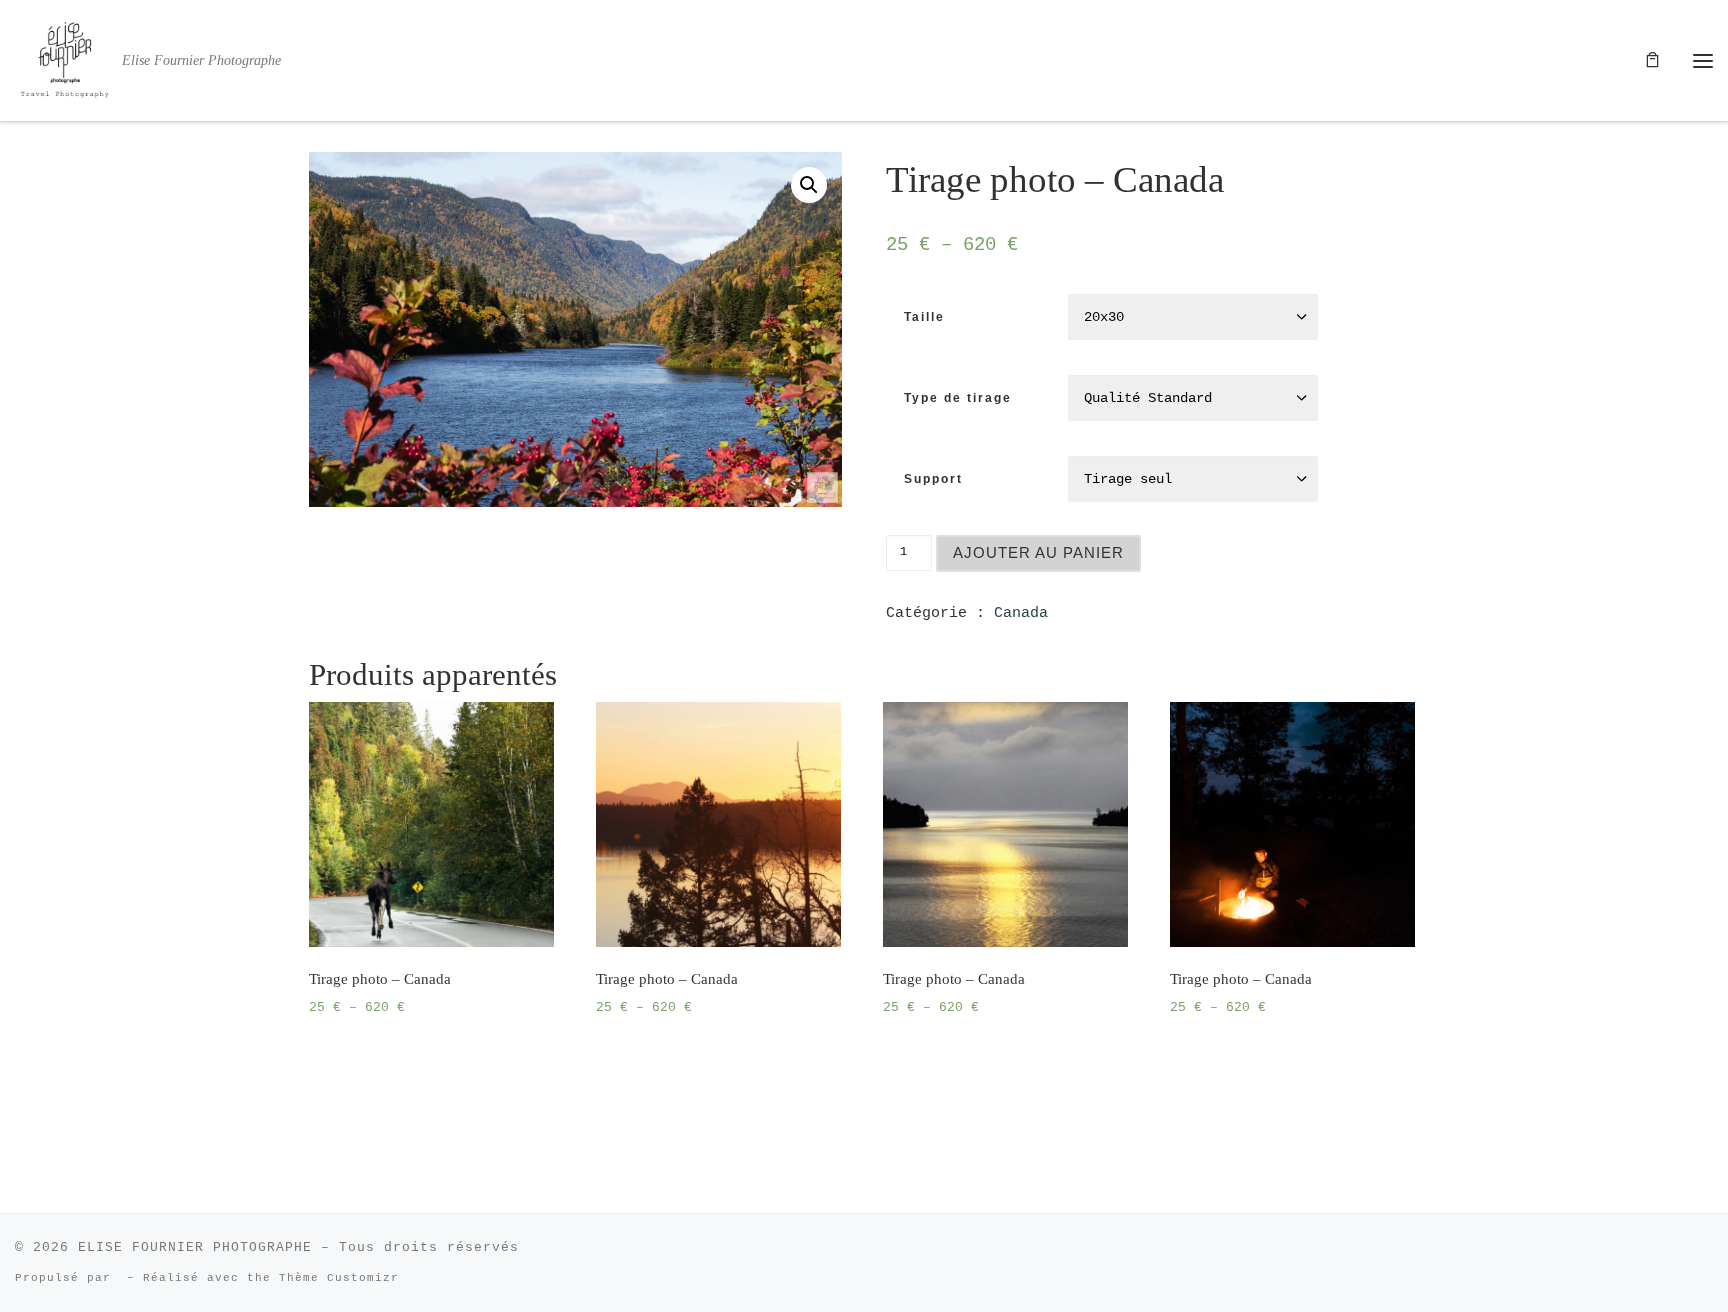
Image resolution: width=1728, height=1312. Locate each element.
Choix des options (393, 1058)
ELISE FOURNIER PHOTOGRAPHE (195, 1247)
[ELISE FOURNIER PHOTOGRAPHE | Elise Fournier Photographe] (65, 57)
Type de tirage (958, 398)
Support (933, 479)
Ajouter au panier (1038, 552)
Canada (1021, 613)
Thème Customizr (339, 1278)
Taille (924, 317)
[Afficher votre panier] (1652, 60)
